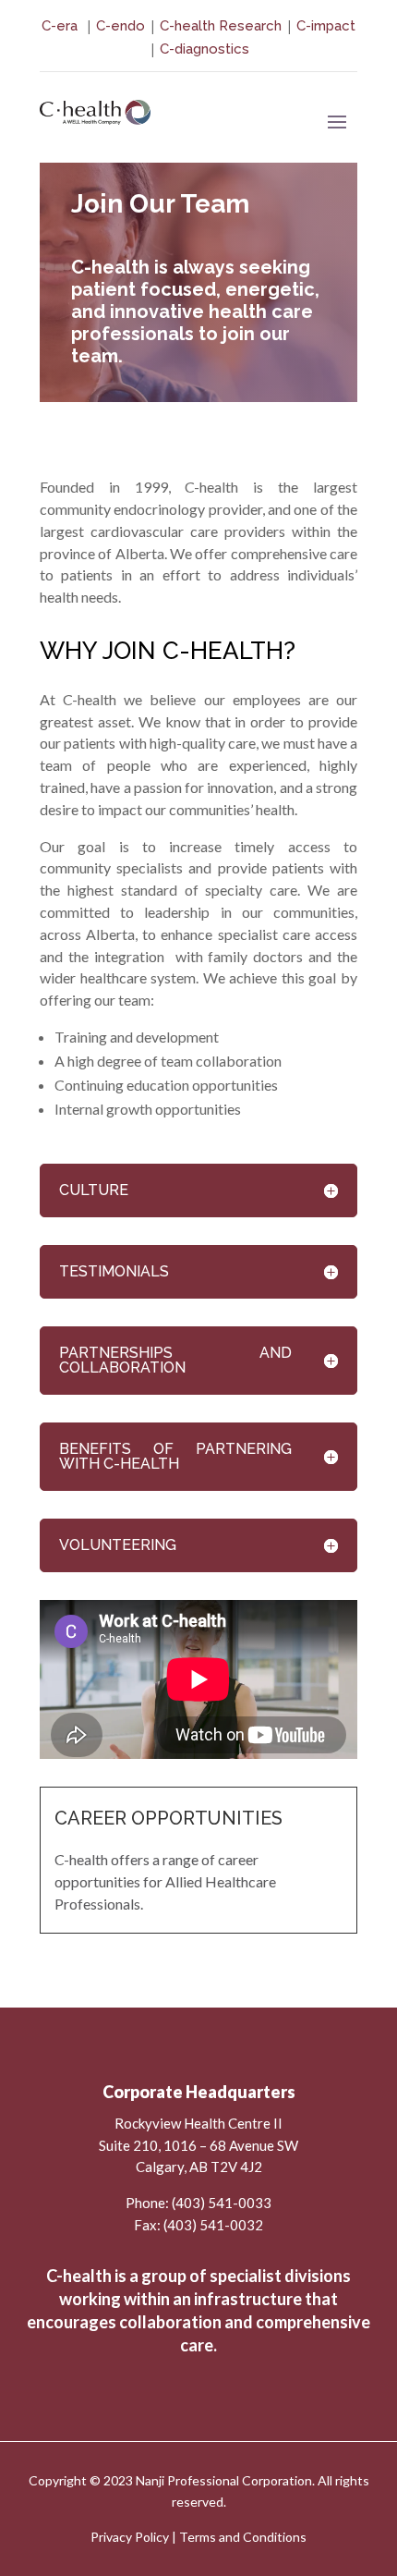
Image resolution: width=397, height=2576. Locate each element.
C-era (61, 26)
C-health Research (221, 26)
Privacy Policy (130, 2537)
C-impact (326, 26)
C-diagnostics (205, 49)
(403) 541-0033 (222, 2203)
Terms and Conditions (243, 2537)
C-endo (120, 26)
